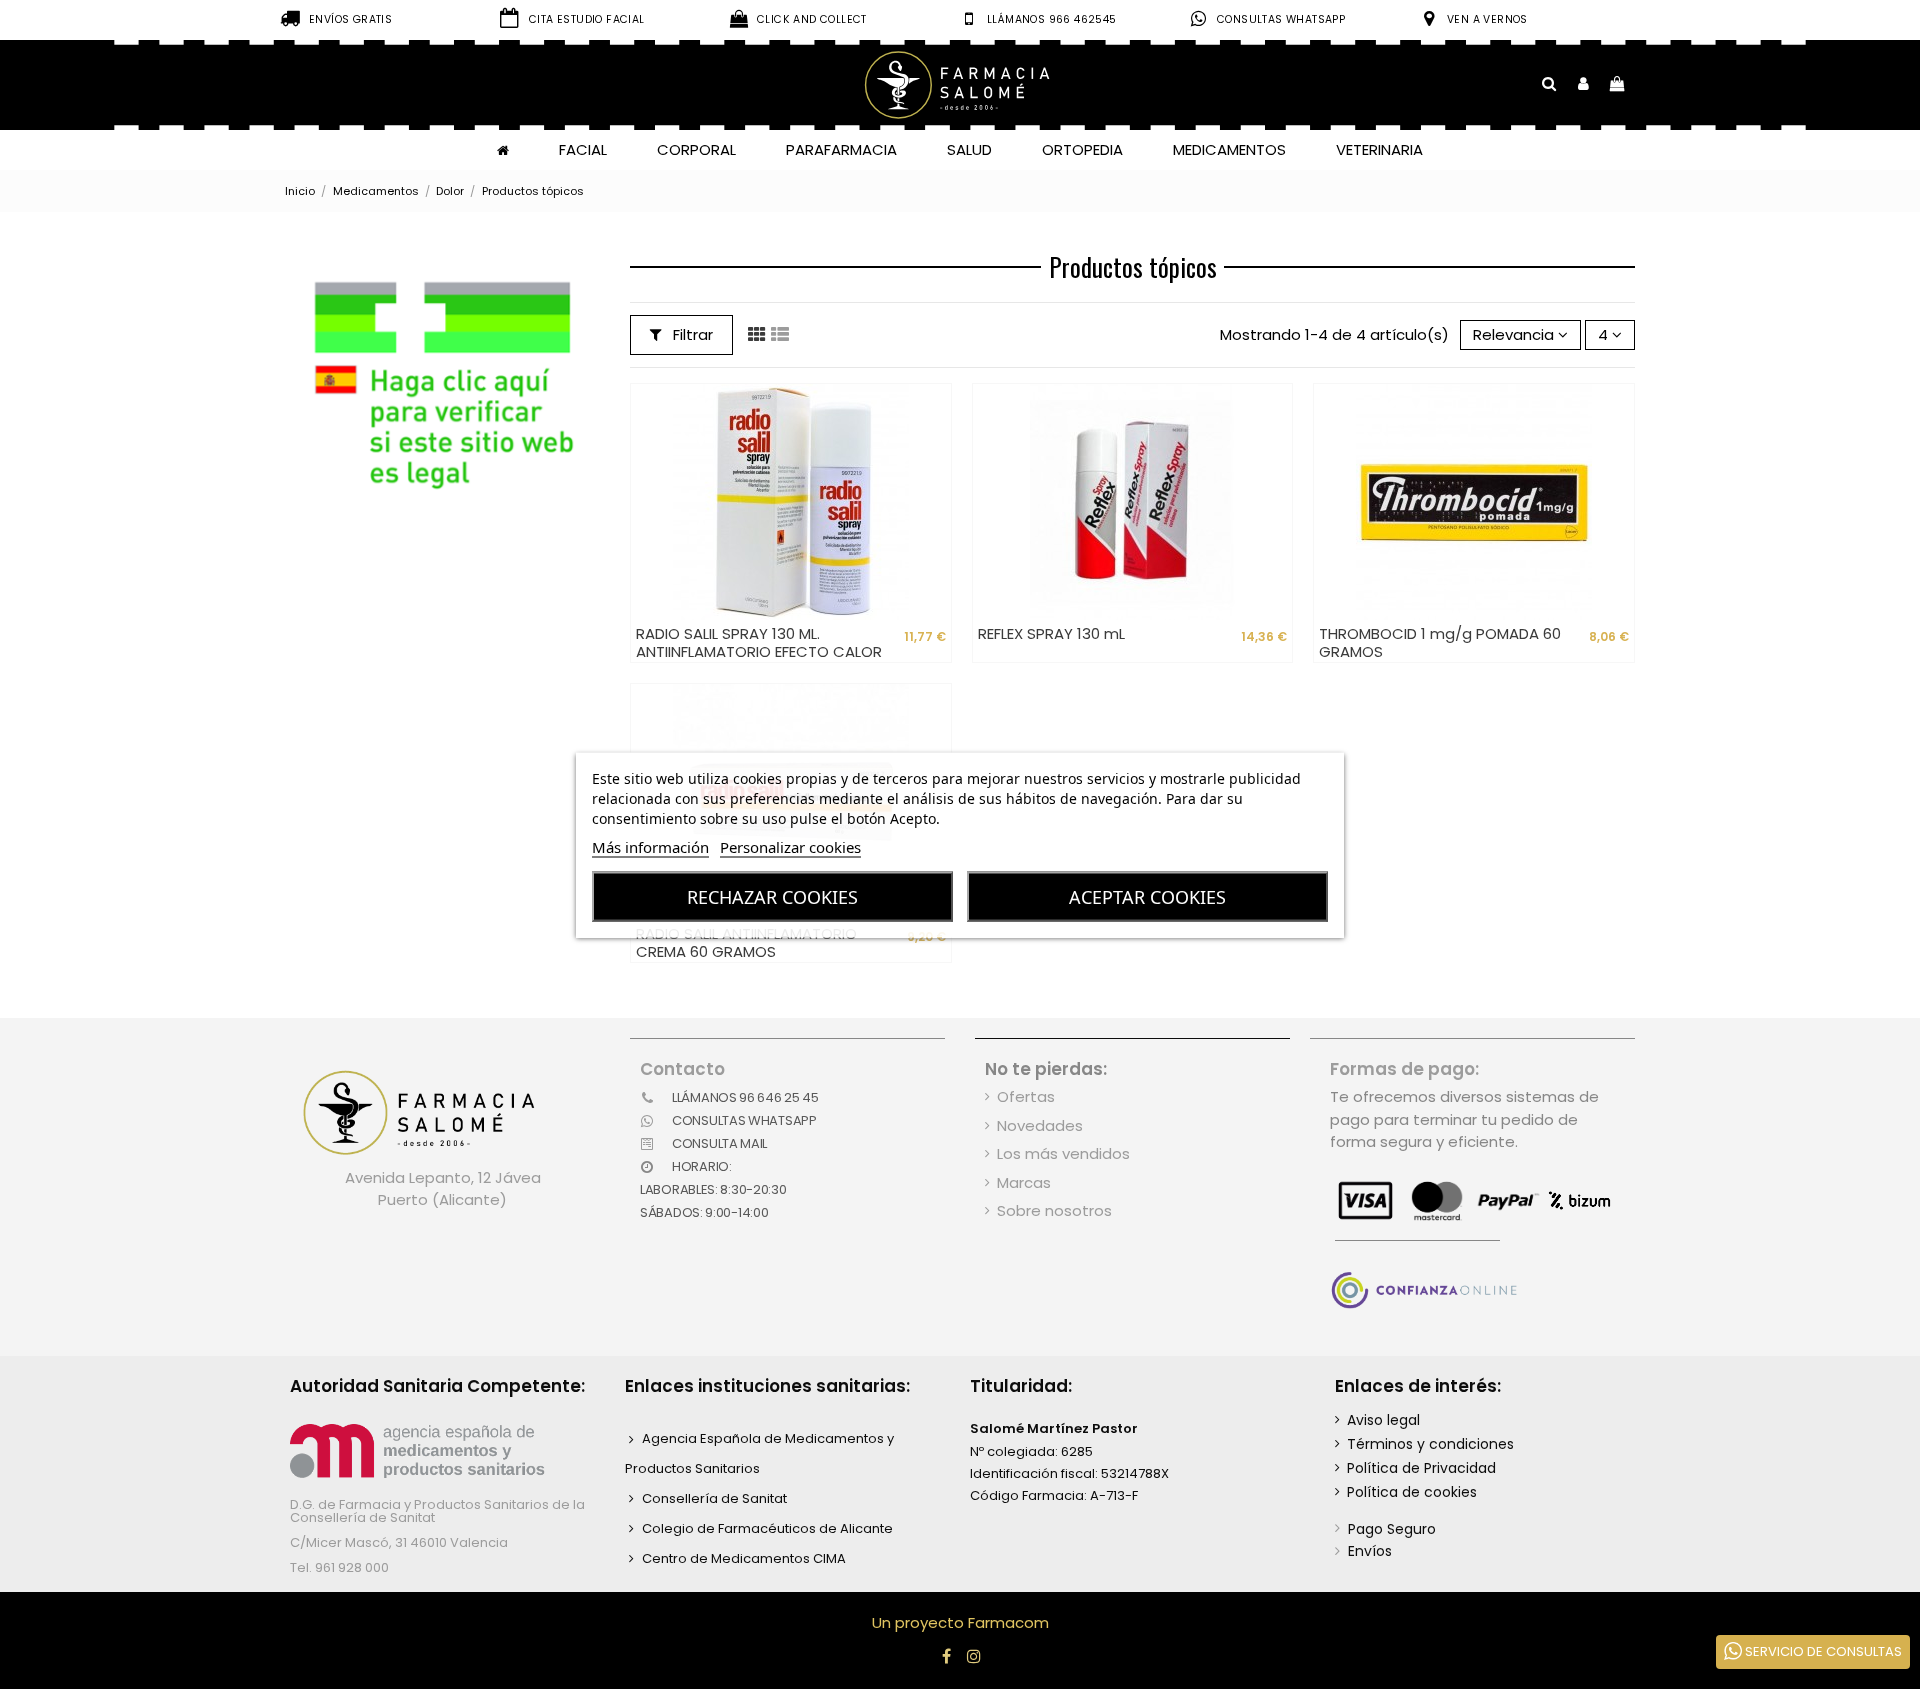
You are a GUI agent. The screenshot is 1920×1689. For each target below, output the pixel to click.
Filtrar (691, 334)
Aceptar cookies (1147, 896)
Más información (650, 846)
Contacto (682, 1069)
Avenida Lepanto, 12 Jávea (443, 1177)
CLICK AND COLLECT (812, 19)
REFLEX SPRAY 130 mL (1051, 633)
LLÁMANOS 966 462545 (1052, 19)
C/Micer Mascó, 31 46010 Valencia (399, 1542)
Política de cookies (1412, 1492)
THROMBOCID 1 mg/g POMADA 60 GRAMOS (1440, 642)
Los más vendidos (1063, 1153)
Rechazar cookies (772, 896)
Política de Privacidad (1421, 1468)
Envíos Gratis (350, 19)
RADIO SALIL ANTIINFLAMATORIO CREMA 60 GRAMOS (746, 942)
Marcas (1024, 1182)
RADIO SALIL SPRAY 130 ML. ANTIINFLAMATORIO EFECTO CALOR (759, 642)
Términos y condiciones (1430, 1444)
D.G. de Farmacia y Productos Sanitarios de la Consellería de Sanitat (437, 1511)
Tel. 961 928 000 (339, 1567)
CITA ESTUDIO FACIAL (587, 19)
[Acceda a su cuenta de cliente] (1583, 84)
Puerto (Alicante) (442, 1199)
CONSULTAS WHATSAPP (1281, 19)
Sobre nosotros (1054, 1210)
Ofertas (1026, 1096)
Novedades (1040, 1125)
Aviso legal (1383, 1420)
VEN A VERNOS (1487, 19)
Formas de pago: (1404, 1069)
